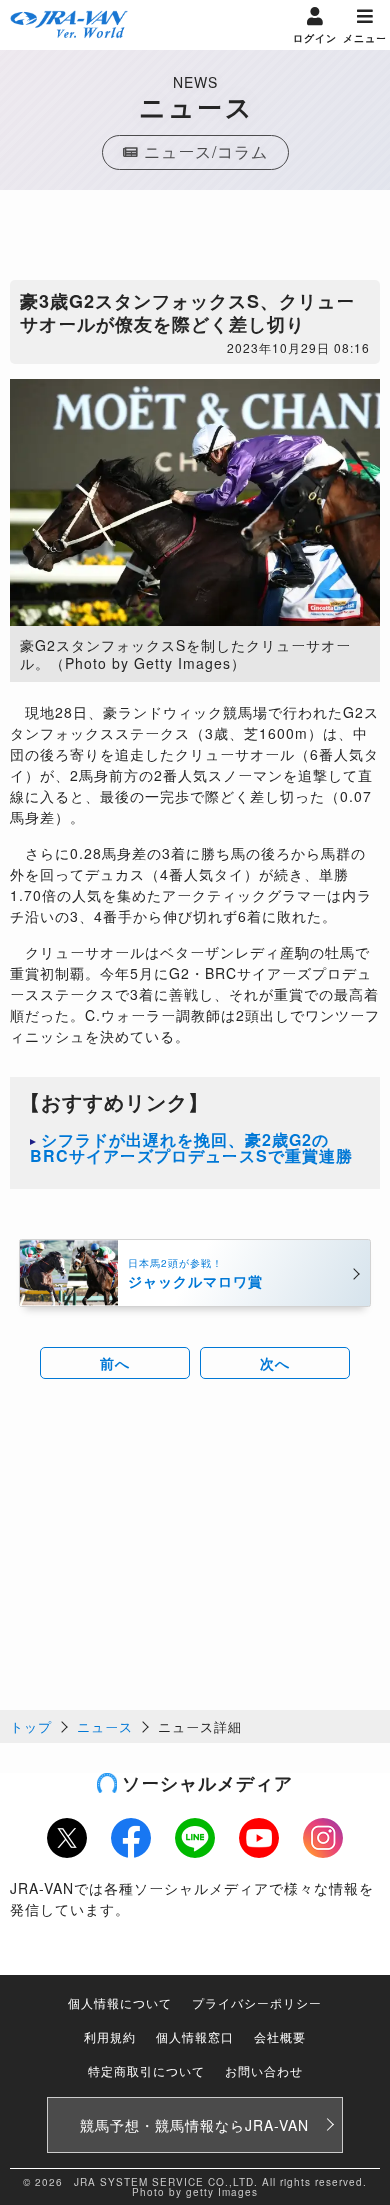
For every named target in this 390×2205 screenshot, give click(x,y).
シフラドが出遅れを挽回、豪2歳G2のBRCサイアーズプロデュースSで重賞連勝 (191, 1147)
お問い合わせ (264, 2070)
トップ (31, 1726)
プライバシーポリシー (257, 2002)
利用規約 (110, 2036)
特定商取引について (146, 2070)
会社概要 (280, 2036)
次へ (275, 1363)
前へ (115, 1363)
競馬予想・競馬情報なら (194, 2125)
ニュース (105, 1726)
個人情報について (120, 2002)
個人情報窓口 (195, 2036)
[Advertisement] (195, 240)
